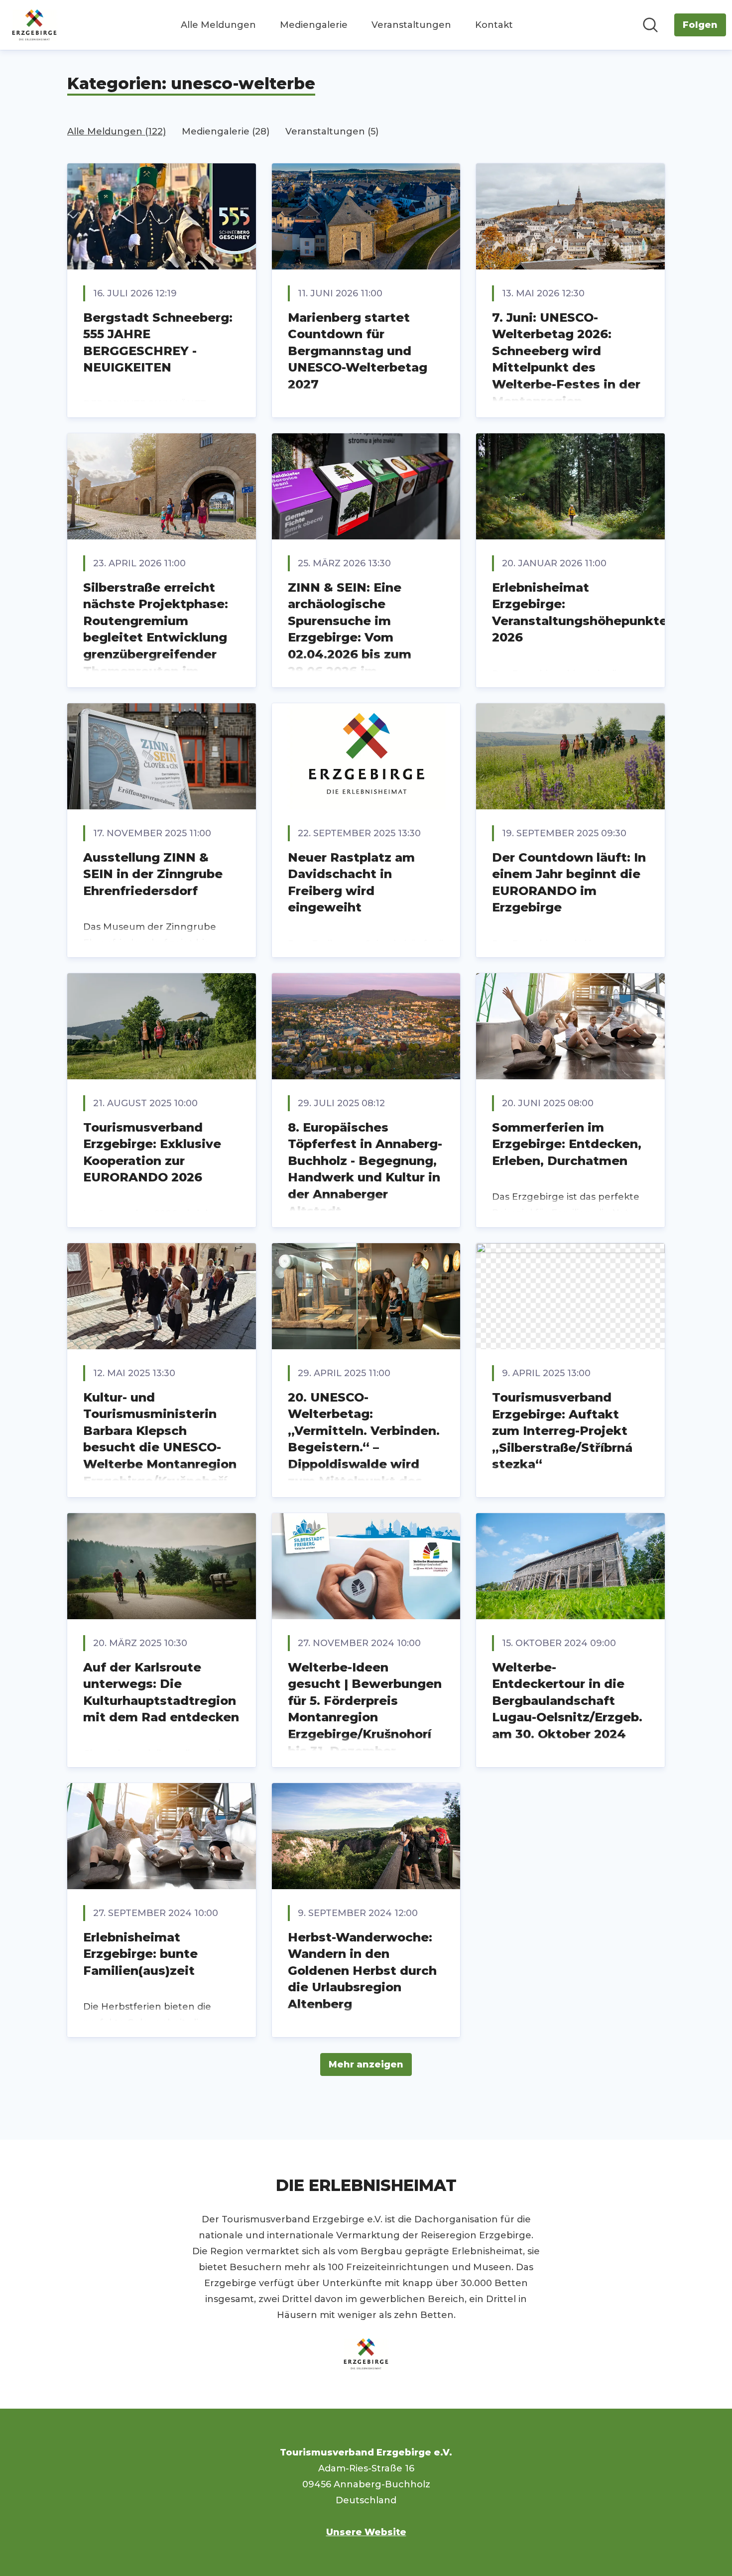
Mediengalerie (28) (226, 131)
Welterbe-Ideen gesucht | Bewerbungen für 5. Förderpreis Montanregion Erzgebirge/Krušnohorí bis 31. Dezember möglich (365, 1718)
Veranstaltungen (411, 25)
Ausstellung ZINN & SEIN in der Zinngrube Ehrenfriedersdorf (153, 874)
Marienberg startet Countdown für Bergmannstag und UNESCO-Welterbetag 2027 (358, 351)
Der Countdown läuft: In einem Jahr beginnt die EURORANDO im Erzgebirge (569, 883)
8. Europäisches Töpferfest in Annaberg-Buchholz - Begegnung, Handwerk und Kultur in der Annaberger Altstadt (365, 1169)
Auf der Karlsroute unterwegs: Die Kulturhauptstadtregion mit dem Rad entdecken (161, 1692)
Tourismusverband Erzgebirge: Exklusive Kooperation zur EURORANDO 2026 (152, 1153)
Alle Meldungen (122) (117, 131)
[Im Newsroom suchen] (650, 25)
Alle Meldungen (218, 25)
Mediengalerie (314, 25)
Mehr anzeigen (366, 2064)
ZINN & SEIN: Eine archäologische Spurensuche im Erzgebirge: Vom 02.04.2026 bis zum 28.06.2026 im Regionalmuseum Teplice (350, 646)
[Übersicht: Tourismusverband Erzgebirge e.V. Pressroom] (34, 25)
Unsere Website (366, 2532)
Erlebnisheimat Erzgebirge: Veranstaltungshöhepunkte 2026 (580, 613)
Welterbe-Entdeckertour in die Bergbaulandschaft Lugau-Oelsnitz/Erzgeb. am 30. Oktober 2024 (567, 1701)
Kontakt (494, 25)
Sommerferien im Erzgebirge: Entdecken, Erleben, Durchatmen (567, 1144)
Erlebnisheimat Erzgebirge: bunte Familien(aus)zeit (140, 1954)
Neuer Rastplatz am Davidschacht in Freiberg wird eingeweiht (351, 883)
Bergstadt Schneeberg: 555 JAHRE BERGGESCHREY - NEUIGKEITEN (158, 343)
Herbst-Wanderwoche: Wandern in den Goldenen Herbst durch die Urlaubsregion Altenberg (362, 1971)
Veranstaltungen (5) (332, 131)
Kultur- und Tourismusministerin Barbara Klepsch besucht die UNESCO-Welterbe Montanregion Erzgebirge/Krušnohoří (160, 1439)
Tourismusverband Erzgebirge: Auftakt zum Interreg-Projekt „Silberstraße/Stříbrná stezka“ (562, 1431)
